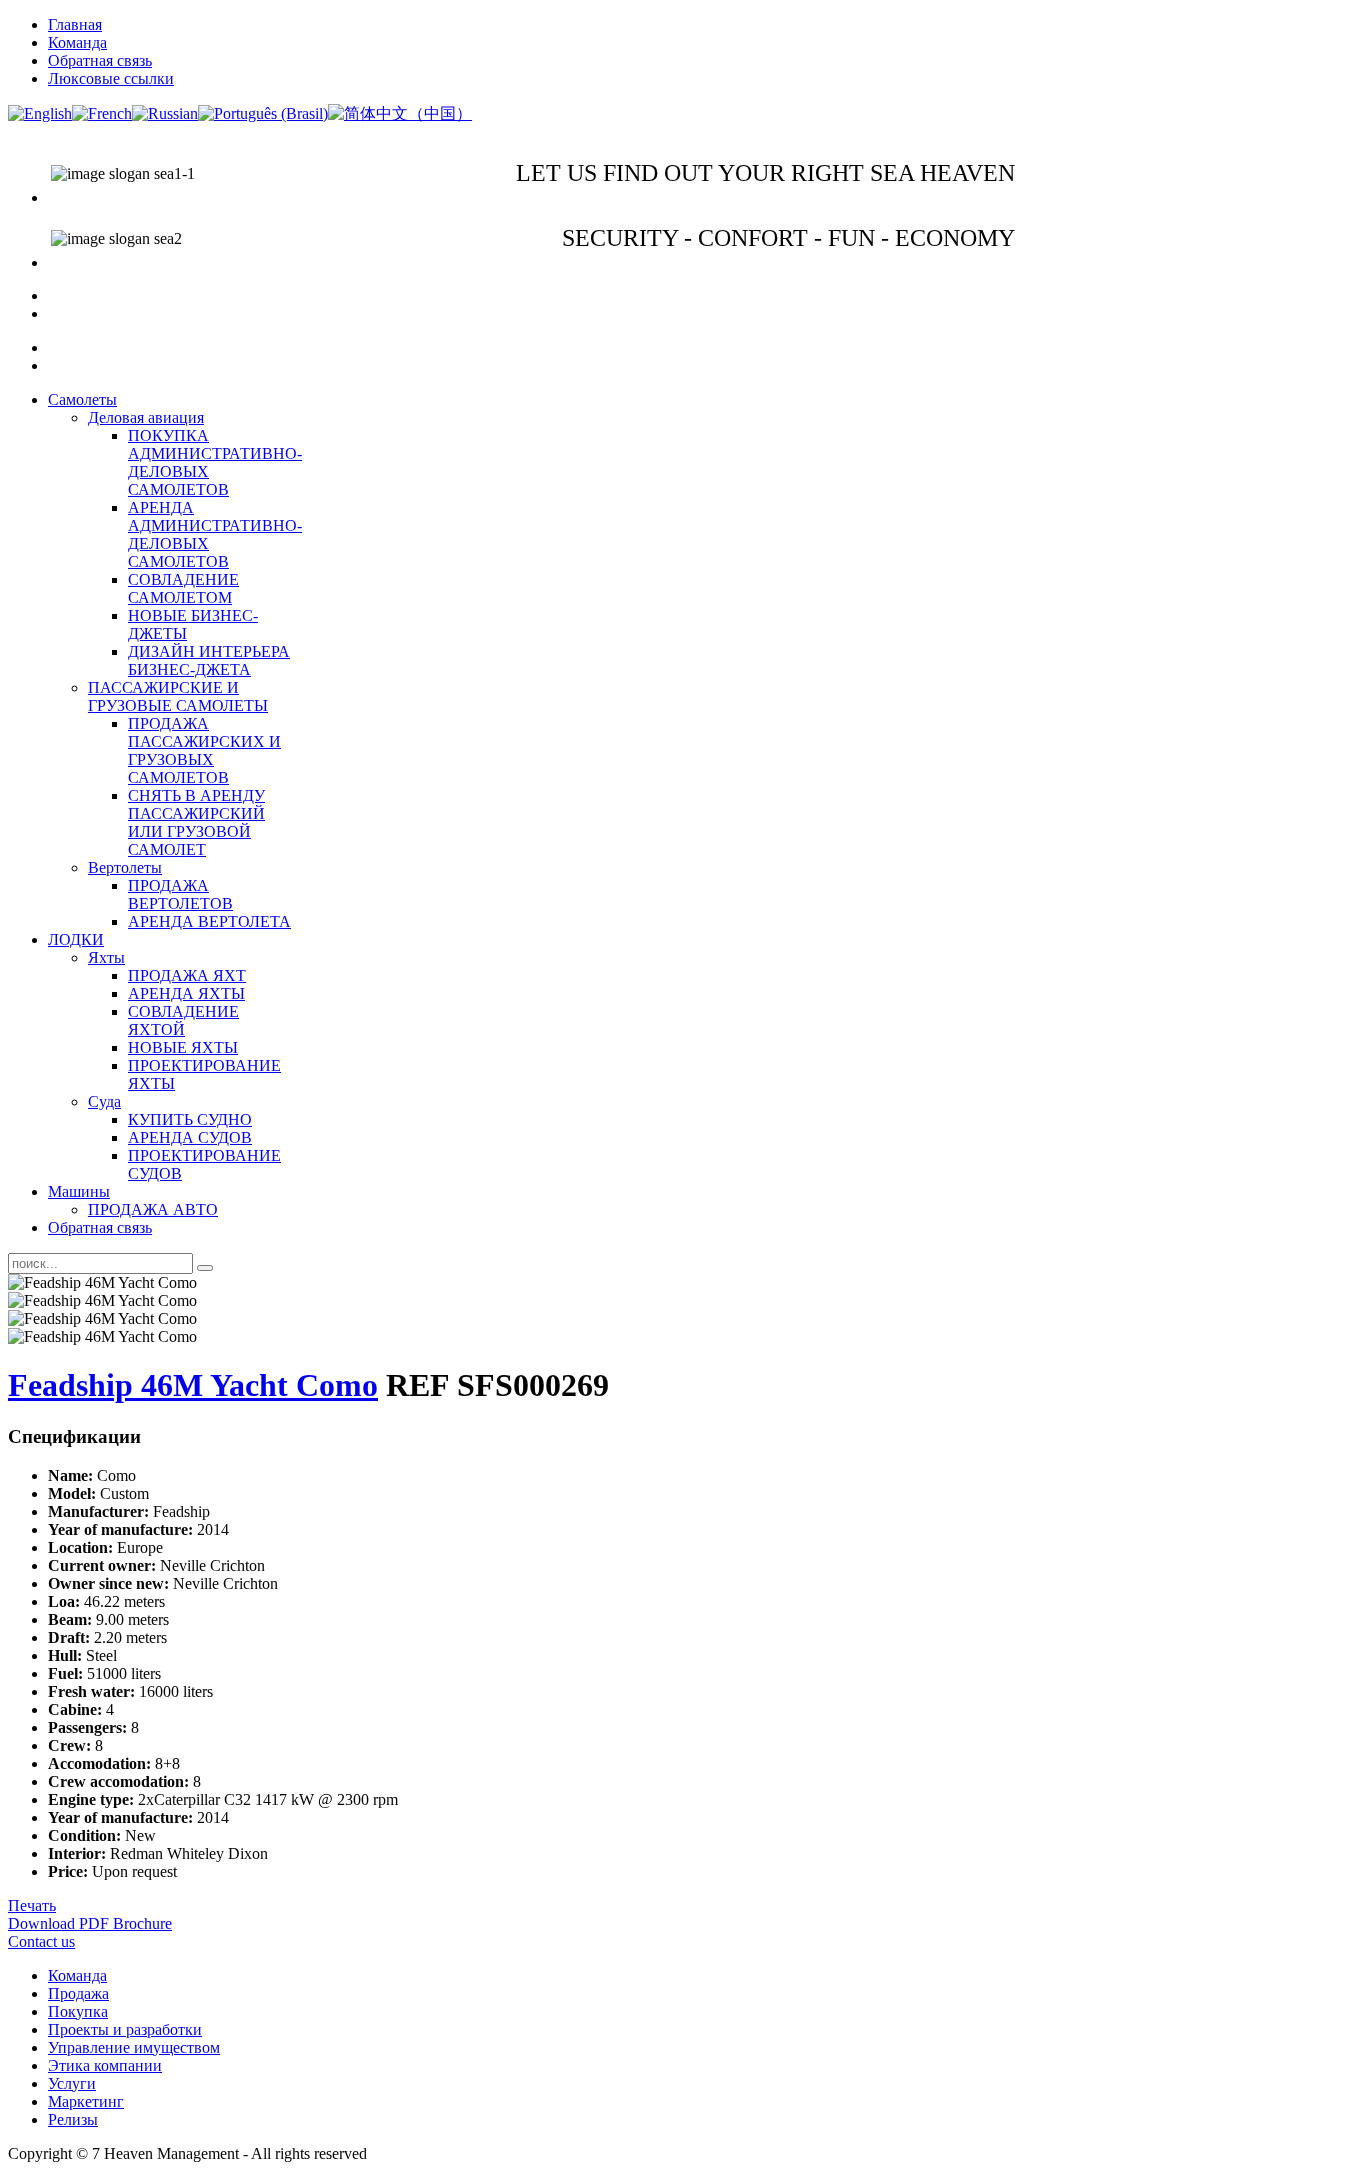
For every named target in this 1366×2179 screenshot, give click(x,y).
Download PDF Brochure (90, 1923)
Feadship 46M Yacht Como (193, 1385)
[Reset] (205, 1268)
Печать (32, 1905)
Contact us (41, 1941)
